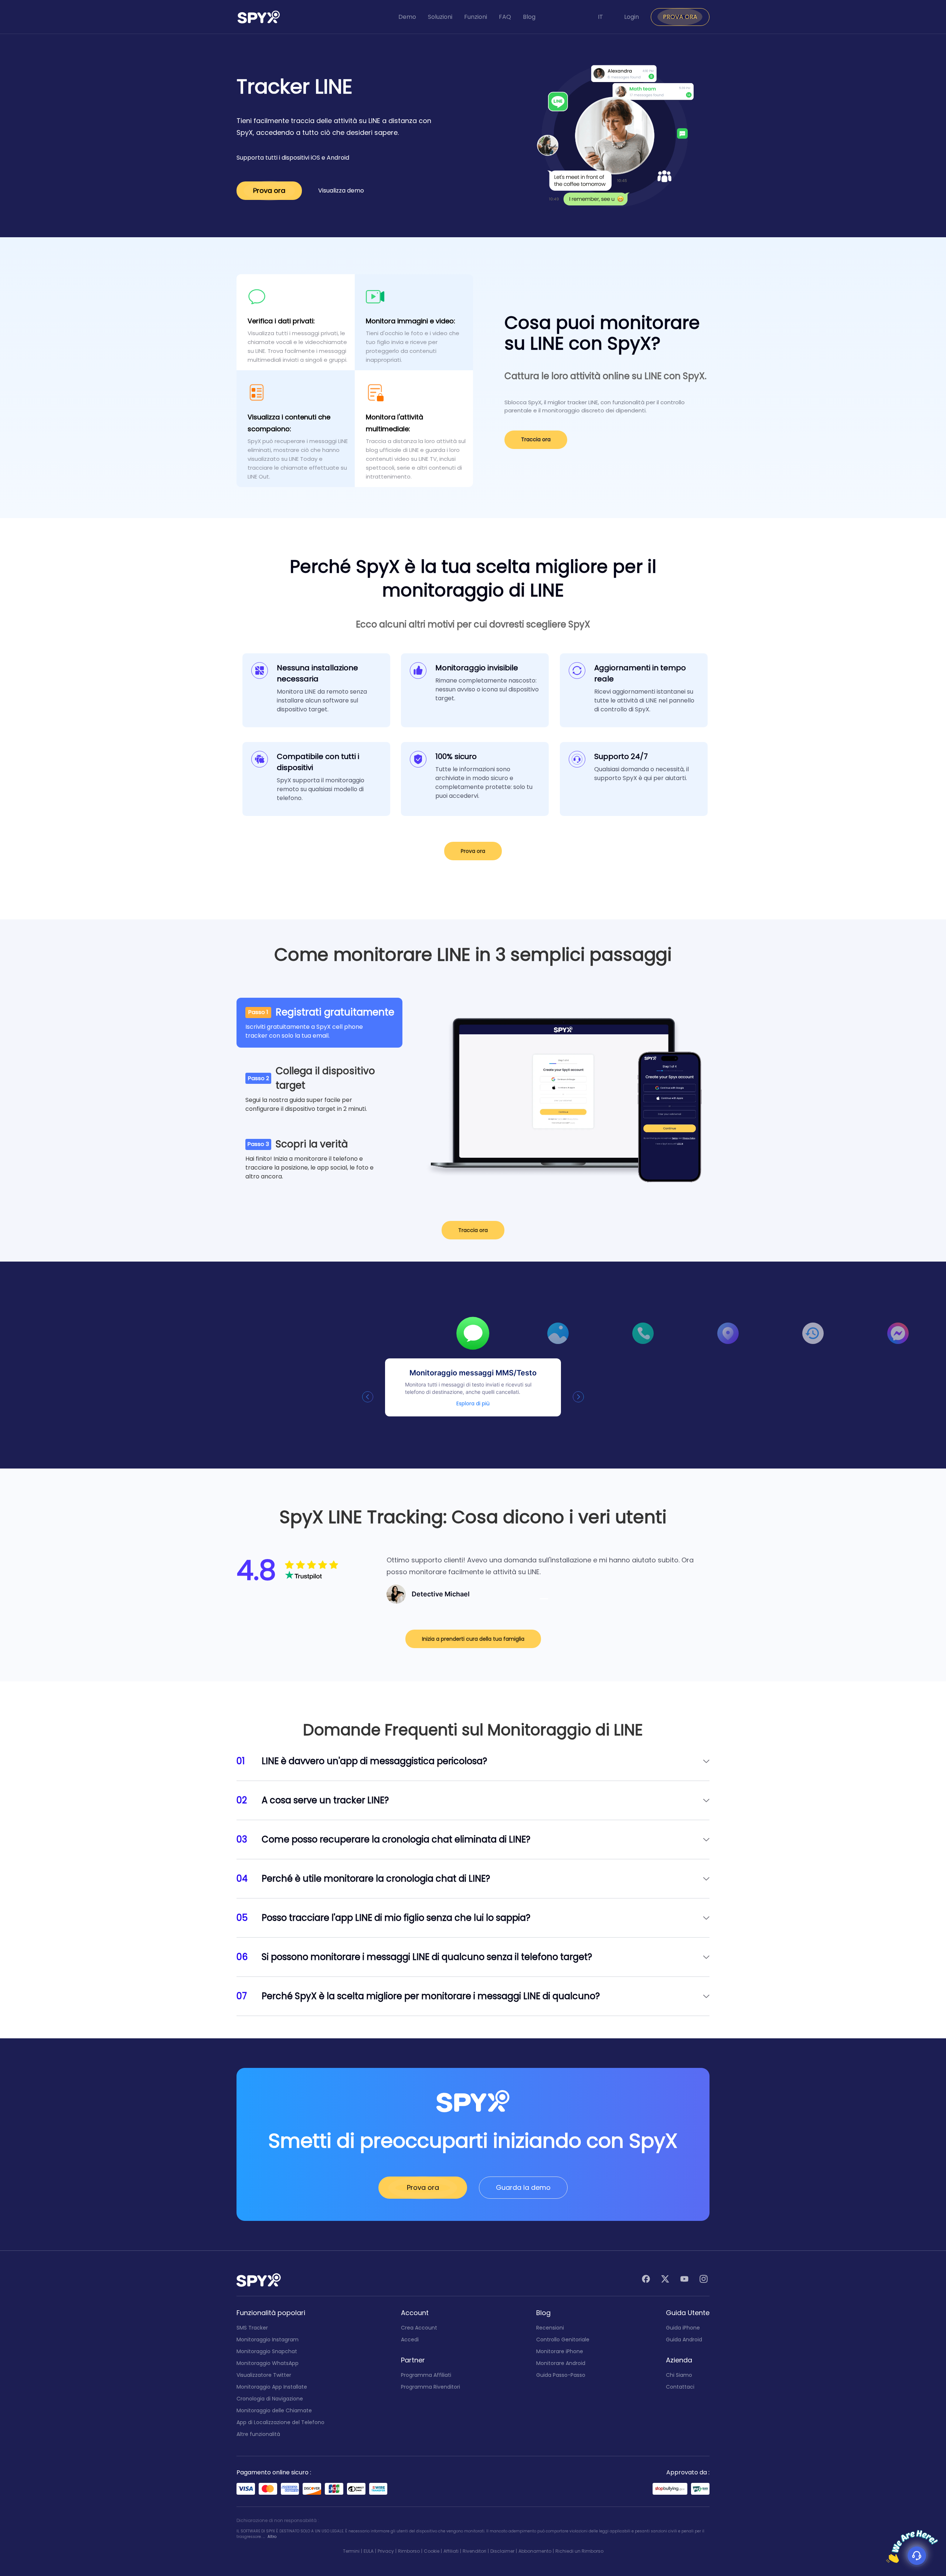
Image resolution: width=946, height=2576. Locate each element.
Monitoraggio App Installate (272, 2387)
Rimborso (409, 2551)
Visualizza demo (341, 190)
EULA (369, 2551)
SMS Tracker (252, 2328)
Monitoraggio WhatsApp (268, 2363)
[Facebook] (646, 2280)
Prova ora (269, 190)
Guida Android (684, 2340)
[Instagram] (704, 2280)
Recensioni (550, 2328)
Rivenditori (474, 2551)
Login (632, 17)
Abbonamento (535, 2551)
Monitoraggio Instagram (268, 2340)
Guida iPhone (683, 2328)
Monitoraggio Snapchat (267, 2351)
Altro (272, 2537)
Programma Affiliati (426, 2375)
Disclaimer (502, 2551)
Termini (351, 2551)
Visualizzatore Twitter (264, 2375)
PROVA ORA (680, 17)
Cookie (432, 2551)
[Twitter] (665, 2280)
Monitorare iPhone (560, 2351)
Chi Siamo (679, 2375)
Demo (407, 17)
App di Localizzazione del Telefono (280, 2422)
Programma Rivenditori (431, 2387)
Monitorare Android (561, 2363)
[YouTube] (684, 2280)
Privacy (386, 2551)
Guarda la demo (523, 2187)
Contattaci (680, 2387)
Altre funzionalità (258, 2434)
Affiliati (451, 2551)
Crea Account (419, 2328)
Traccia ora (536, 439)
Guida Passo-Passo (561, 2375)
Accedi (410, 2340)
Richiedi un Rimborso (579, 2551)
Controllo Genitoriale (563, 2340)
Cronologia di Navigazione (270, 2399)
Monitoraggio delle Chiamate (274, 2410)
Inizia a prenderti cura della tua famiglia (473, 1639)
